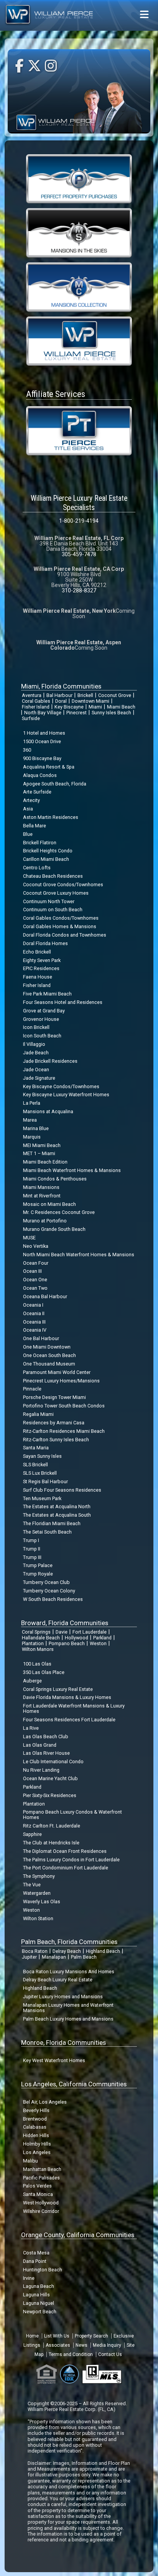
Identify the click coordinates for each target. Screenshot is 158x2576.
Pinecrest (77, 713)
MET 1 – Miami (39, 1153)
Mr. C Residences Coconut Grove (59, 1212)
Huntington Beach (43, 2270)
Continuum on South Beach (53, 910)
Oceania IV (35, 1330)
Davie (62, 1632)
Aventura (32, 695)
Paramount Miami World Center (57, 1372)
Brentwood (35, 2119)
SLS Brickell (35, 1465)
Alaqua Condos (40, 775)
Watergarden (37, 1893)
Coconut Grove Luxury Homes (56, 893)
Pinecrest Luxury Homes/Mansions (61, 1381)
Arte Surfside (37, 792)
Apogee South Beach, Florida (55, 784)
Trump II (32, 1549)
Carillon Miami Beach (46, 859)
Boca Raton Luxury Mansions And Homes (69, 1972)
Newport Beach (40, 2312)
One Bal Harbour (41, 1338)
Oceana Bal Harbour (45, 1296)
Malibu (30, 2161)
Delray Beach (67, 1951)
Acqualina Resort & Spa (49, 767)
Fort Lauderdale (90, 1632)
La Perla (32, 1103)
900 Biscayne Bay (42, 758)
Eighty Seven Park (42, 960)
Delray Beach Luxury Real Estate (58, 1980)
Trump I (31, 1540)
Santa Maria (36, 1448)
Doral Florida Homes (45, 943)
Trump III (32, 1557)
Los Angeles (37, 2152)
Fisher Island (36, 707)
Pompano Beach (67, 1643)
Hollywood (77, 1638)
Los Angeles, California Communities (74, 2084)
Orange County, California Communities (78, 2235)
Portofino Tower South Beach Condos (64, 1406)
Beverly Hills (36, 2110)
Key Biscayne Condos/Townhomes (61, 1086)
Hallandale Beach (41, 1638)
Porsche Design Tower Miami (54, 1397)
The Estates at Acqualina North (57, 1506)
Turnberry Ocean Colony (49, 1591)
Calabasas (35, 2127)
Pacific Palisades (41, 2178)
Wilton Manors (38, 1649)
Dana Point (35, 2261)
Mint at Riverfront (42, 1196)
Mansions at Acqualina (48, 1111)
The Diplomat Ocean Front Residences (65, 1851)
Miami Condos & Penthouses (55, 1179)
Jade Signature (39, 1078)
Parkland (102, 1638)
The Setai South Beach (47, 1532)
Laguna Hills (36, 2295)
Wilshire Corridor (41, 2211)
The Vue (32, 1885)
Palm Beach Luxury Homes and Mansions (68, 2019)
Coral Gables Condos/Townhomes (61, 918)
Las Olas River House (46, 1753)
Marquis (32, 1137)
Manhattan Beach (42, 2169)
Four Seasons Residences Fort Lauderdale (69, 1720)
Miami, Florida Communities (61, 686)
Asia (28, 809)
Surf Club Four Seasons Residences (62, 1490)
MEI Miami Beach (42, 1145)
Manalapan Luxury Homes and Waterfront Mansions (68, 2008)
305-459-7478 (79, 554)
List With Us (57, 2336)
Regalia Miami (38, 1414)
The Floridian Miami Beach (52, 1523)
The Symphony (39, 1876)
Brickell (85, 695)
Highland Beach (103, 1951)
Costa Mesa (36, 2253)
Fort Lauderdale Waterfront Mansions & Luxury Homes (74, 1708)
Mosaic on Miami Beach (49, 1204)
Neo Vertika (36, 1246)
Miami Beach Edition (45, 1162)
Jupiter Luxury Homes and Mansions (63, 1997)
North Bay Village (43, 713)
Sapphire (32, 1834)
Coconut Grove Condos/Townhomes (63, 885)
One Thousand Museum (49, 1364)
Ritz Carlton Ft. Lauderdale (52, 1826)
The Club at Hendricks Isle (51, 1843)
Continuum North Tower (49, 901)
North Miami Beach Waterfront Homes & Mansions (79, 1255)
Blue (28, 834)
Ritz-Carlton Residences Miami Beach (64, 1431)
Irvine (29, 2278)
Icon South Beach (42, 1036)
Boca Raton (35, 1951)
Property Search (91, 2336)
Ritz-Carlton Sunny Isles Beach (56, 1440)
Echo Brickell (37, 952)
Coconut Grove (115, 695)
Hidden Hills (36, 2135)
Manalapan (54, 1957)
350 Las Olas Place (44, 1672)
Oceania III (34, 1322)
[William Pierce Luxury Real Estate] (79, 341)
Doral (61, 701)
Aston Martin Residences (51, 817)
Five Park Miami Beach (47, 994)
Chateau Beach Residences (53, 876)
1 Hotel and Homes (44, 733)
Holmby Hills (37, 2144)
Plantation (33, 1643)
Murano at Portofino (45, 1221)
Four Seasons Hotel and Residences (63, 1002)
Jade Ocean (36, 1070)
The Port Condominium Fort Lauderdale (66, 1868)
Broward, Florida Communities (65, 1623)
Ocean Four (36, 1263)
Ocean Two (35, 1288)
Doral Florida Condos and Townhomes (65, 935)
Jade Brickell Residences (50, 1061)
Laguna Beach (39, 2286)
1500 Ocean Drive (42, 741)
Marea (30, 1120)
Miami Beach (121, 707)
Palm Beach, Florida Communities (69, 1942)
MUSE (29, 1238)
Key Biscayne (69, 707)
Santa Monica (38, 2194)
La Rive (31, 1728)
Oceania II (34, 1313)
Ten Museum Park (42, 1498)
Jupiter (29, 1957)
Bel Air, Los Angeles (45, 2102)
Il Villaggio (34, 1044)
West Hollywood (41, 2203)
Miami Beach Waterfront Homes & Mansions (72, 1170)
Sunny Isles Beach (111, 713)
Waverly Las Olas (42, 1902)
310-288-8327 (79, 590)
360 (27, 750)
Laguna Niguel (39, 2303)
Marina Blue (36, 1128)
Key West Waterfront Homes (54, 2060)
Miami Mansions (41, 1187)
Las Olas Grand (40, 1745)
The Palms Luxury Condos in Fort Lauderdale (71, 1860)
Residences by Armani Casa (54, 1423)
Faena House (38, 977)
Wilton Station (38, 1918)
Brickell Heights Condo (48, 851)
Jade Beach (36, 1053)
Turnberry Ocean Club (46, 1582)
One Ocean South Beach (49, 1355)
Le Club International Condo (53, 1762)
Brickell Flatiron (40, 843)
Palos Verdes (37, 2186)
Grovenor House (41, 1019)
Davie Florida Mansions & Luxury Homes (67, 1697)
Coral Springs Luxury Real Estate (58, 1689)
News (81, 2345)
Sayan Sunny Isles (42, 1456)
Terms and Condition (71, 2354)
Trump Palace (38, 1565)
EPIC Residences (41, 968)
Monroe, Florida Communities (63, 2042)
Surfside (31, 718)
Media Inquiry (107, 2345)
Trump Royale (38, 1574)
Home (32, 2336)
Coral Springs (36, 1632)
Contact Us (110, 2354)
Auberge (32, 1681)
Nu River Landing (41, 1770)
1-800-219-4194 (79, 521)
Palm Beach (84, 1957)
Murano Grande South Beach (54, 1229)
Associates (58, 2345)
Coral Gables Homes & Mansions (60, 926)
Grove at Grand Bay (44, 1011)
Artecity (31, 800)
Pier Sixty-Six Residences (50, 1795)
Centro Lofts (37, 868)
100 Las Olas (37, 1664)
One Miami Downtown (47, 1347)
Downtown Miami (91, 701)
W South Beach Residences (53, 1599)
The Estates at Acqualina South (57, 1515)
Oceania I (33, 1305)
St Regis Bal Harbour (45, 1481)
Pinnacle (32, 1389)
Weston (98, 1643)
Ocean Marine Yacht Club (50, 1778)
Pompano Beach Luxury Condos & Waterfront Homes (72, 1815)
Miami (95, 707)
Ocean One (35, 1280)
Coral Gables (36, 701)
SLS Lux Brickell (40, 1473)
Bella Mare (35, 826)
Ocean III (32, 1271)
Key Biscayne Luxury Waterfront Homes (66, 1095)
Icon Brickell (36, 1027)
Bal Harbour (59, 695)
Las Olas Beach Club (46, 1737)
